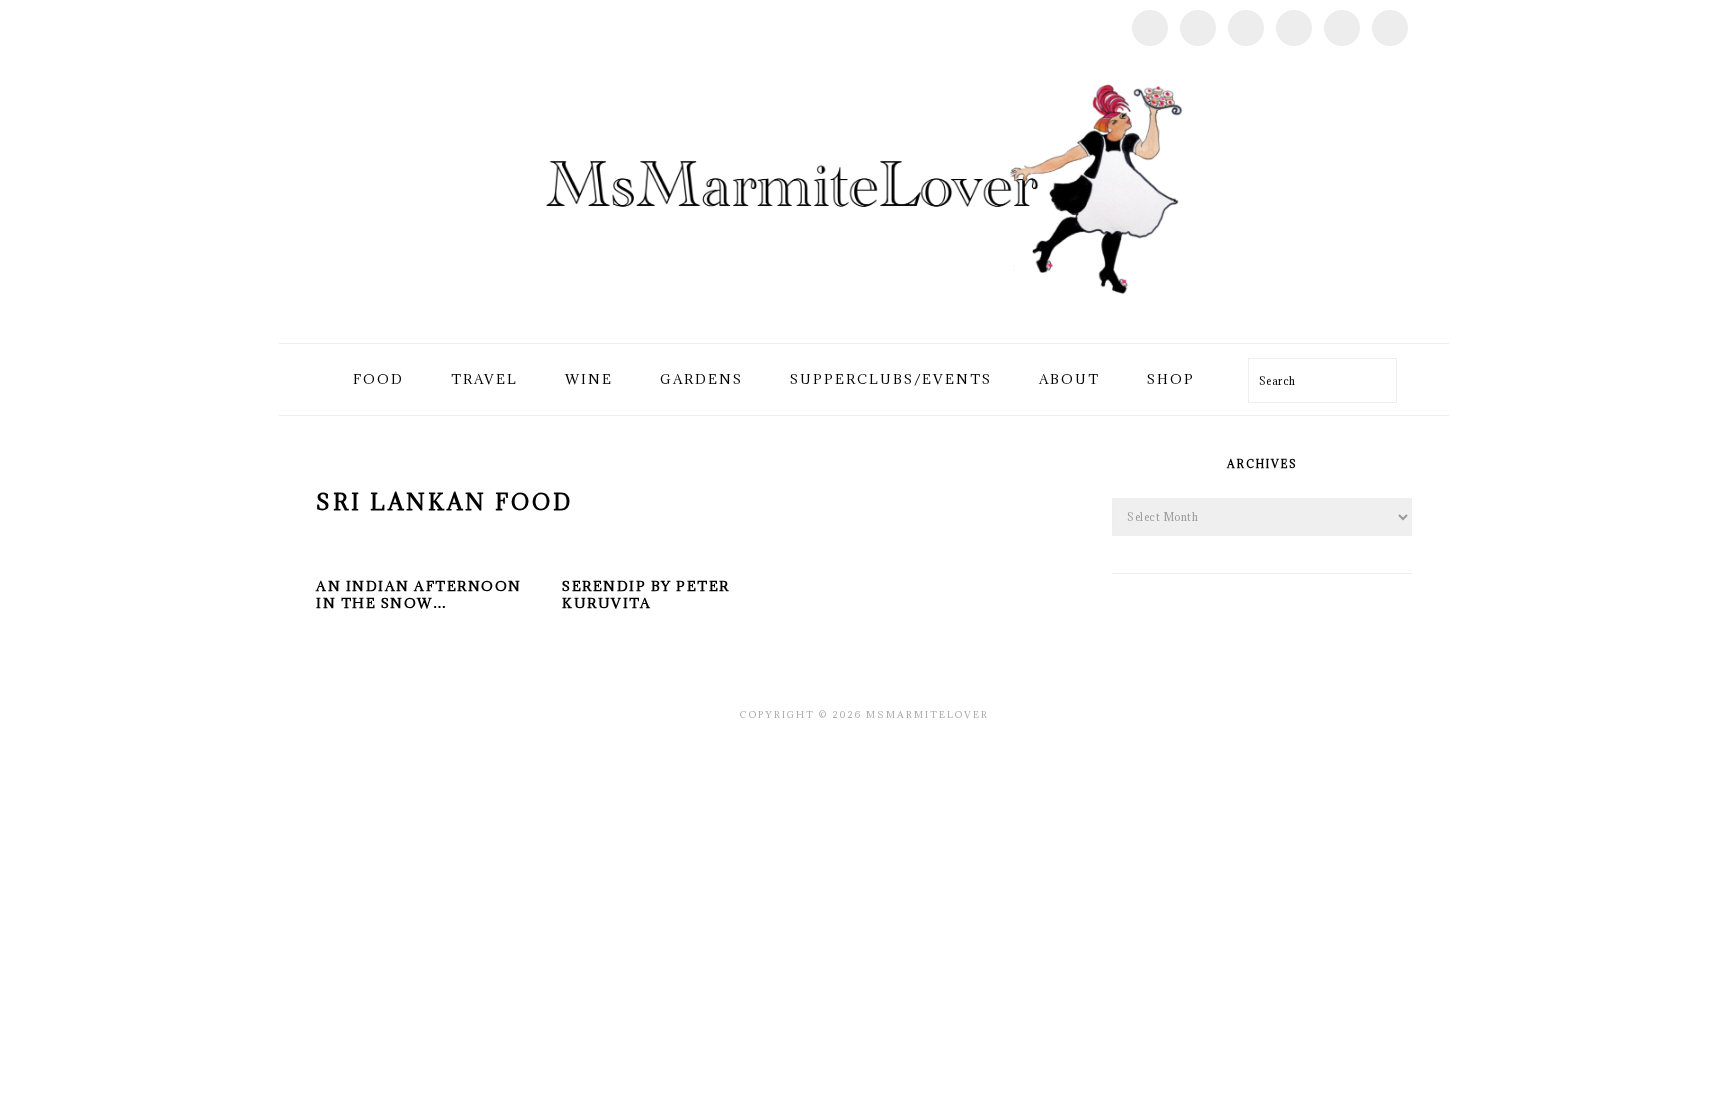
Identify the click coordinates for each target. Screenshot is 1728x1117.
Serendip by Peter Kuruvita (646, 594)
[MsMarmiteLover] (863, 319)
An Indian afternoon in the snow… (419, 594)
